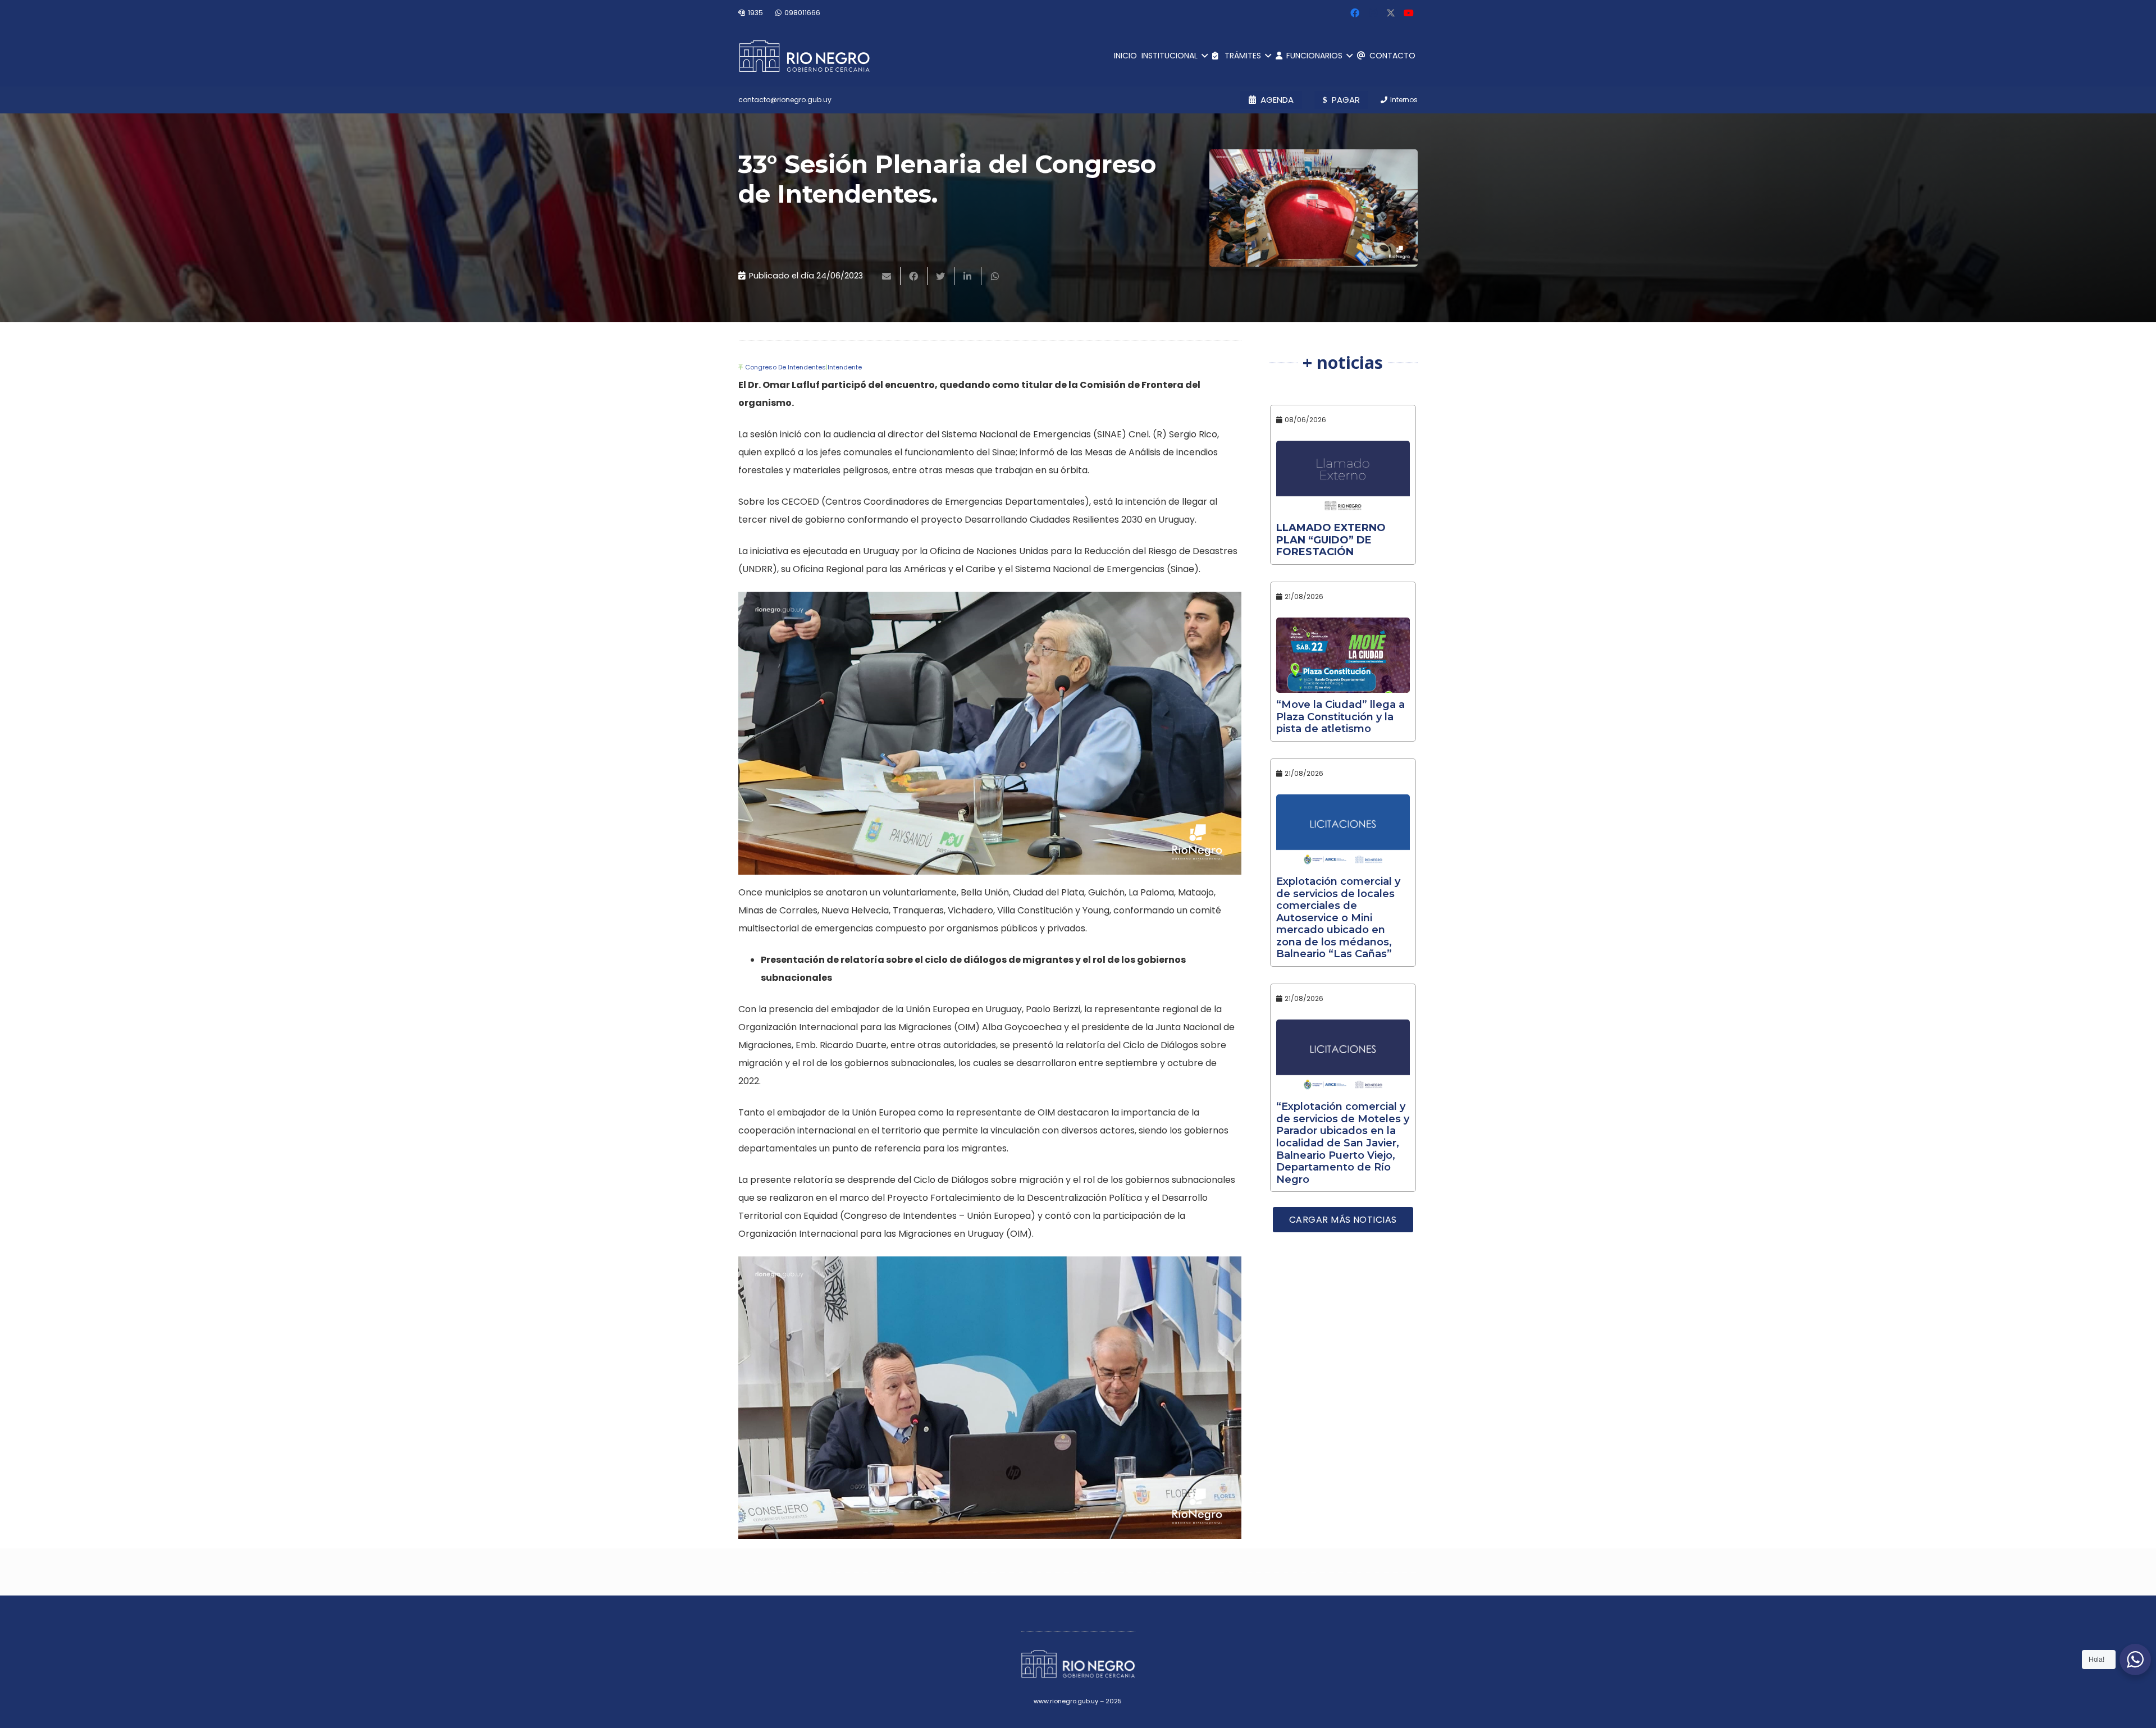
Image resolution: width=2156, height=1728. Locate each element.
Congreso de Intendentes (785, 367)
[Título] (1391, 13)
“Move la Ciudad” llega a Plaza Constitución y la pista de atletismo (1340, 717)
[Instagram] (1373, 13)
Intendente (845, 367)
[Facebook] (1355, 13)
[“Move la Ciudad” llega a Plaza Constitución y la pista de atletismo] (1343, 655)
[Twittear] (941, 276)
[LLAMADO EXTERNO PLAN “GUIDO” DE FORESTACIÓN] (1343, 478)
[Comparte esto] (914, 276)
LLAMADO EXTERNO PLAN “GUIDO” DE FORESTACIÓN (1331, 540)
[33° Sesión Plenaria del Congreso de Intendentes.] (1314, 208)
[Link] (804, 56)
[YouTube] (1409, 13)
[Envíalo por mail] (887, 276)
